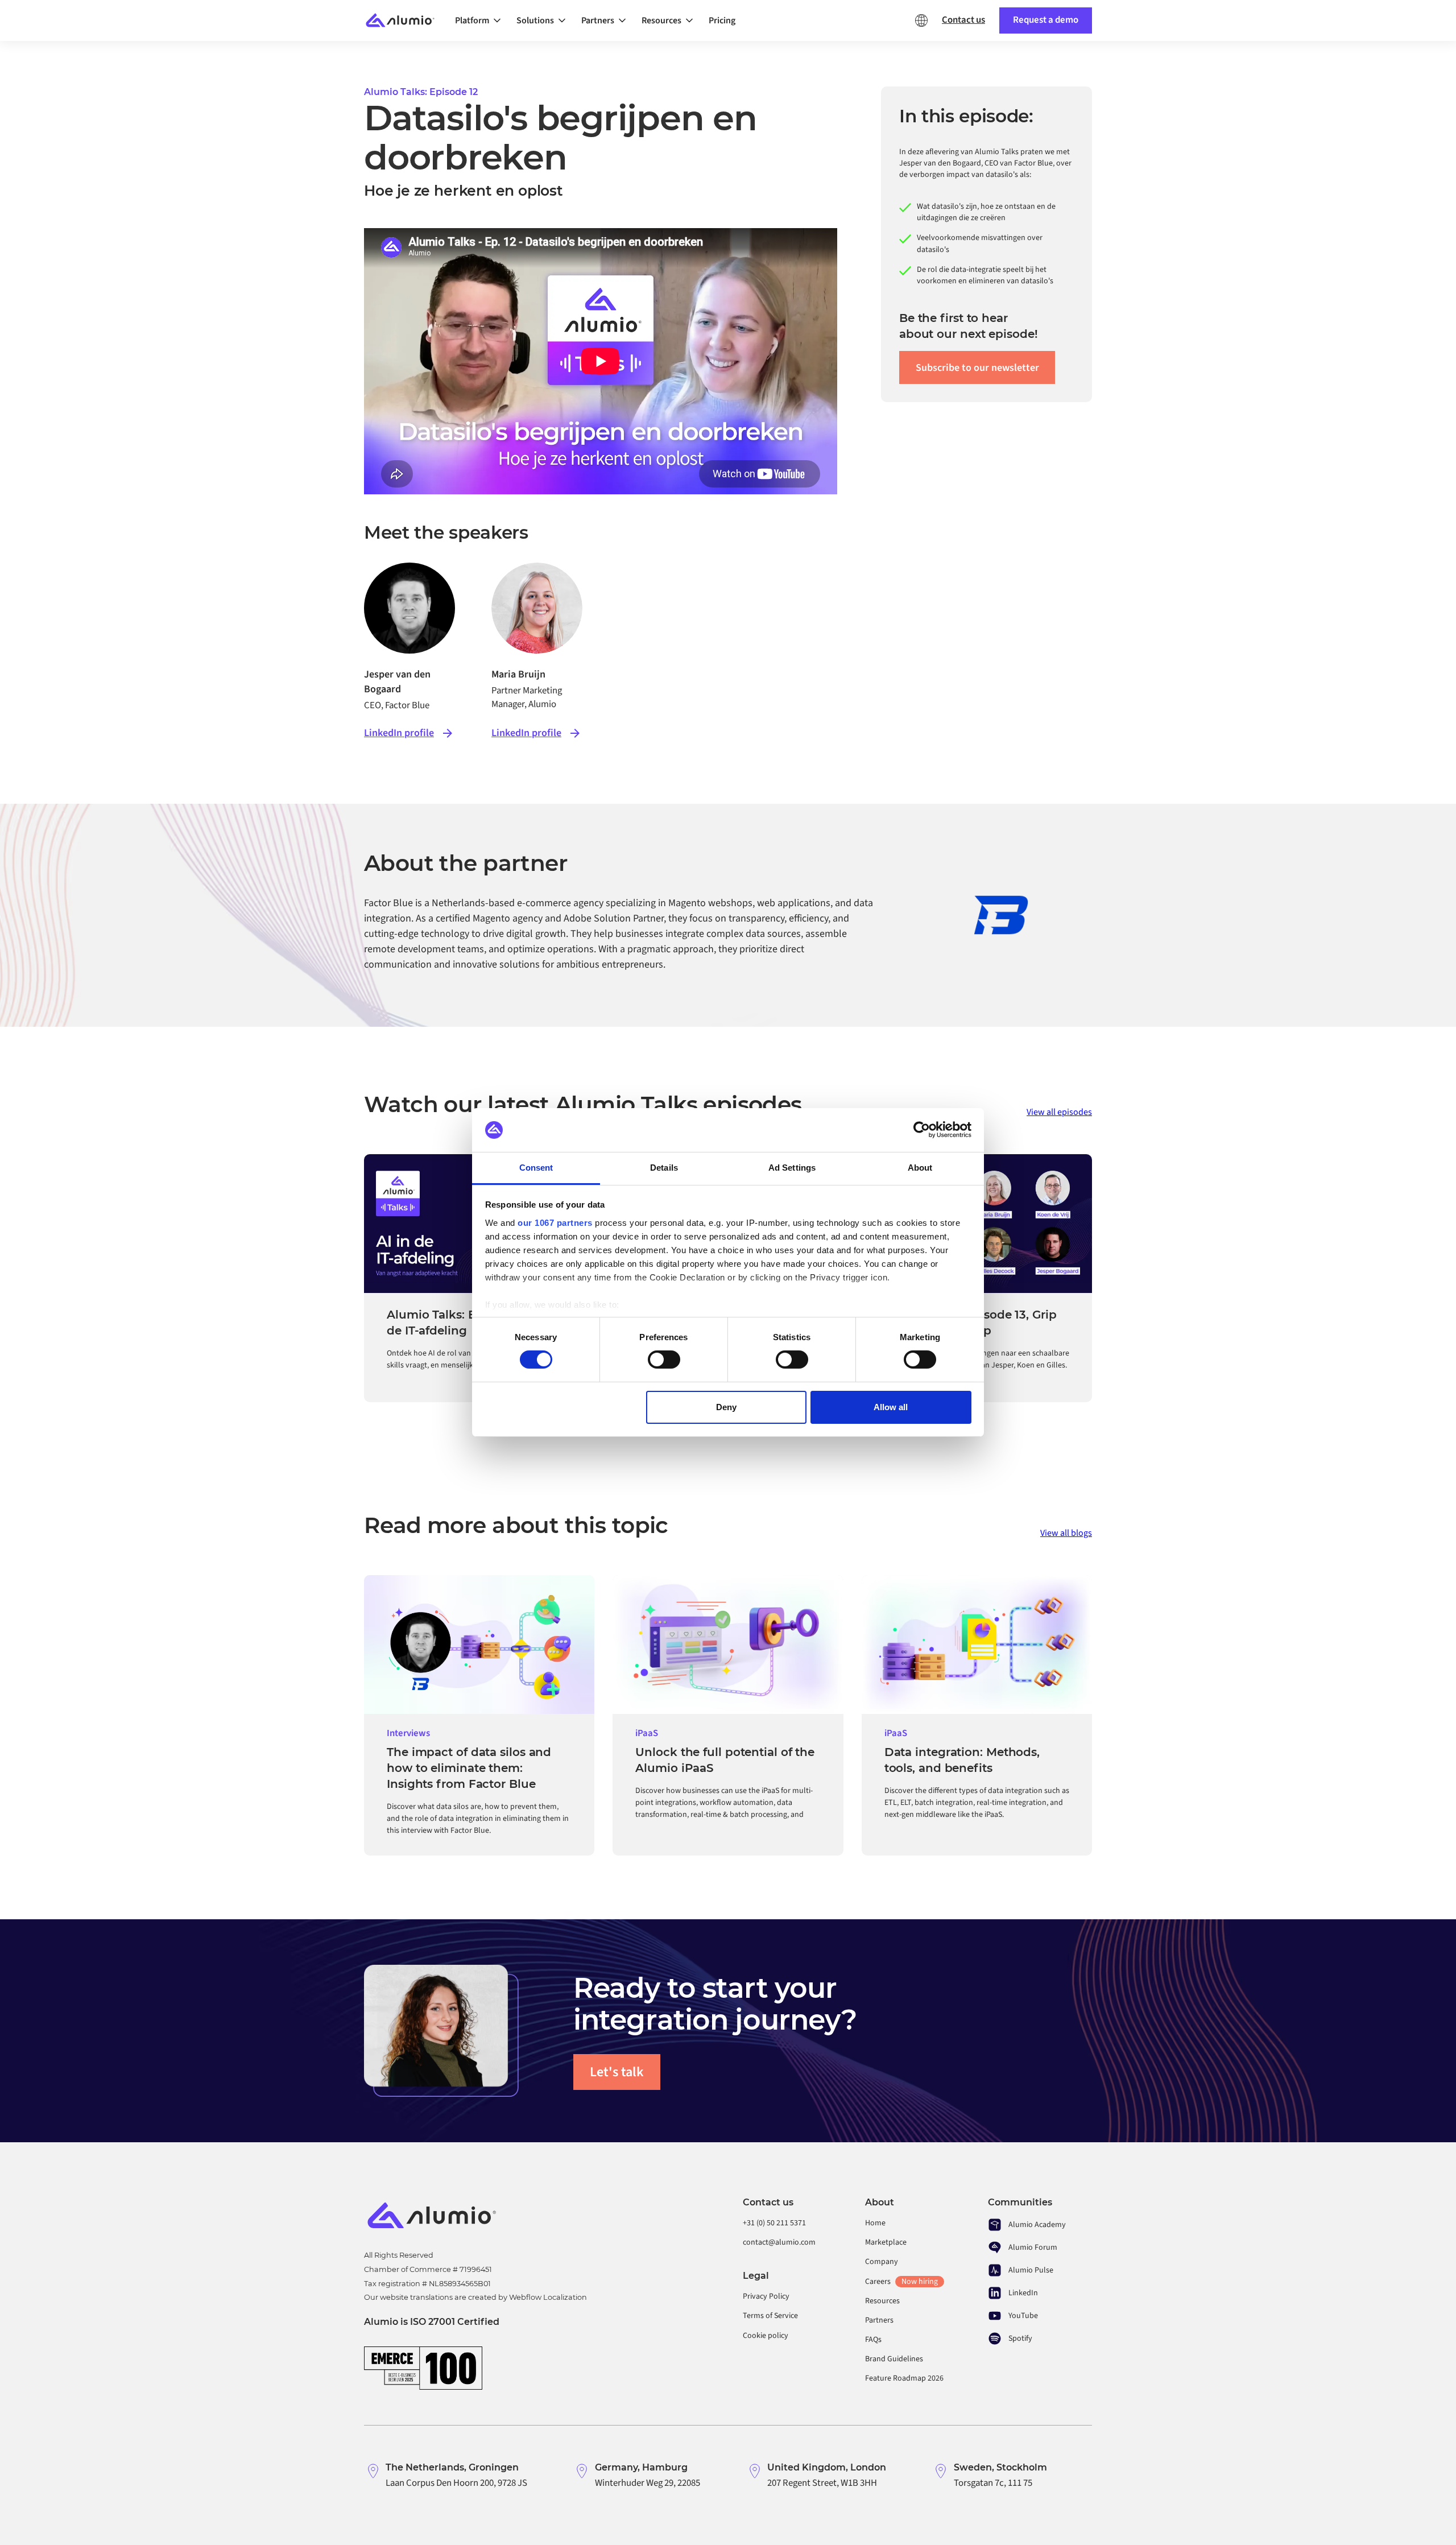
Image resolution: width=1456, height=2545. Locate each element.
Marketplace (886, 2242)
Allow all (891, 1407)
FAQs (873, 2340)
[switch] (664, 1360)
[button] (481, 20)
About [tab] (920, 1168)
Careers (901, 2282)
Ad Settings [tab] (792, 1168)
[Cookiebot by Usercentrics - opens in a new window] (922, 1130)
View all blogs (1066, 1533)
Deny (726, 1407)
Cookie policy (766, 2336)
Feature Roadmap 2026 (904, 2378)
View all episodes (1059, 1112)
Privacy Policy (766, 2296)
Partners (879, 2320)
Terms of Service (770, 2316)
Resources (882, 2301)
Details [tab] (664, 1168)
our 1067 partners (555, 1223)
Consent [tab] (536, 1168)
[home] (405, 21)
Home (875, 2223)
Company (882, 2262)
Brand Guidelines (894, 2359)
